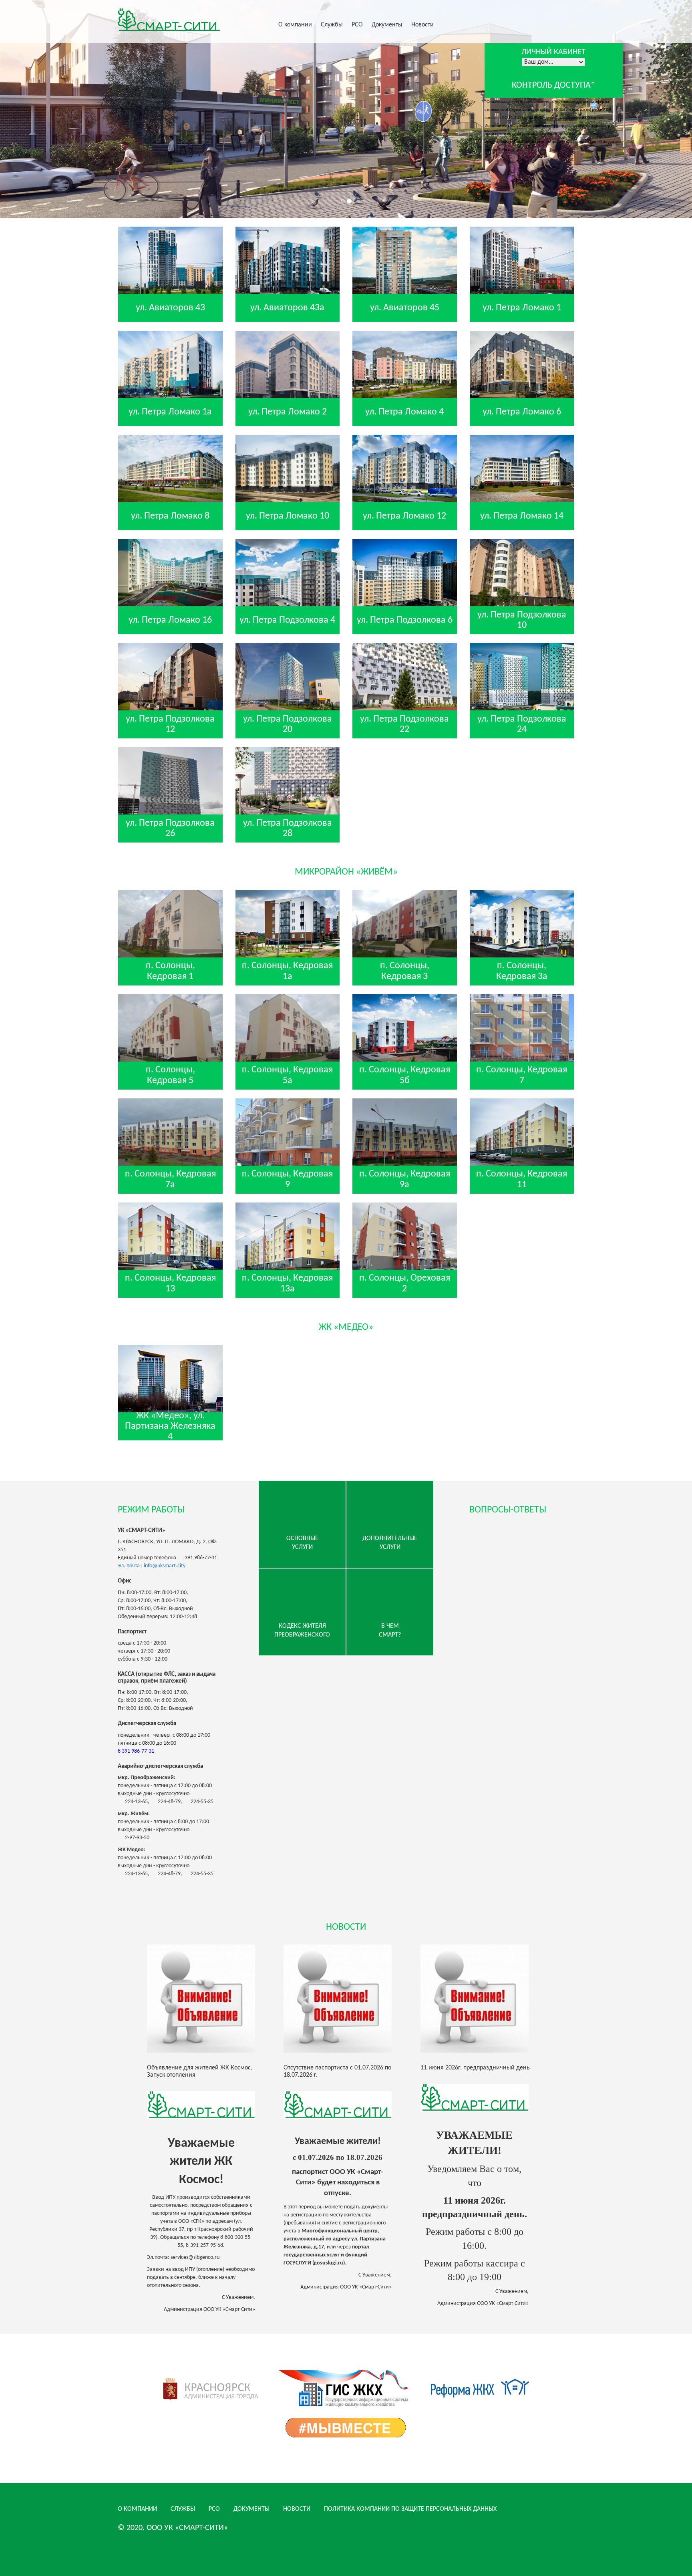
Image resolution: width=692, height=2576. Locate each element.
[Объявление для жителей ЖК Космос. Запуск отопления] (209, 1999)
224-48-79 (169, 1802)
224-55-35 (202, 1802)
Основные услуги (302, 1543)
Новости (422, 25)
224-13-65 (136, 1802)
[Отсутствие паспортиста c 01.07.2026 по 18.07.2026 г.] (346, 1999)
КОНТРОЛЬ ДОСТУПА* (553, 85)
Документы (387, 25)
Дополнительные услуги (390, 1543)
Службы (332, 25)
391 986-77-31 (201, 1558)
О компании (295, 25)
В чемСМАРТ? (390, 1631)
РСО (357, 25)
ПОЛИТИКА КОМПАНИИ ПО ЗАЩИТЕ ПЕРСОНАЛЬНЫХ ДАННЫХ (410, 2509)
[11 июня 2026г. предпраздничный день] (483, 1999)
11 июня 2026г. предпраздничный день (475, 2068)
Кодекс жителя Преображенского (302, 1631)
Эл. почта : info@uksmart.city (152, 1566)
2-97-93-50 (137, 1838)
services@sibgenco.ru (195, 2257)
